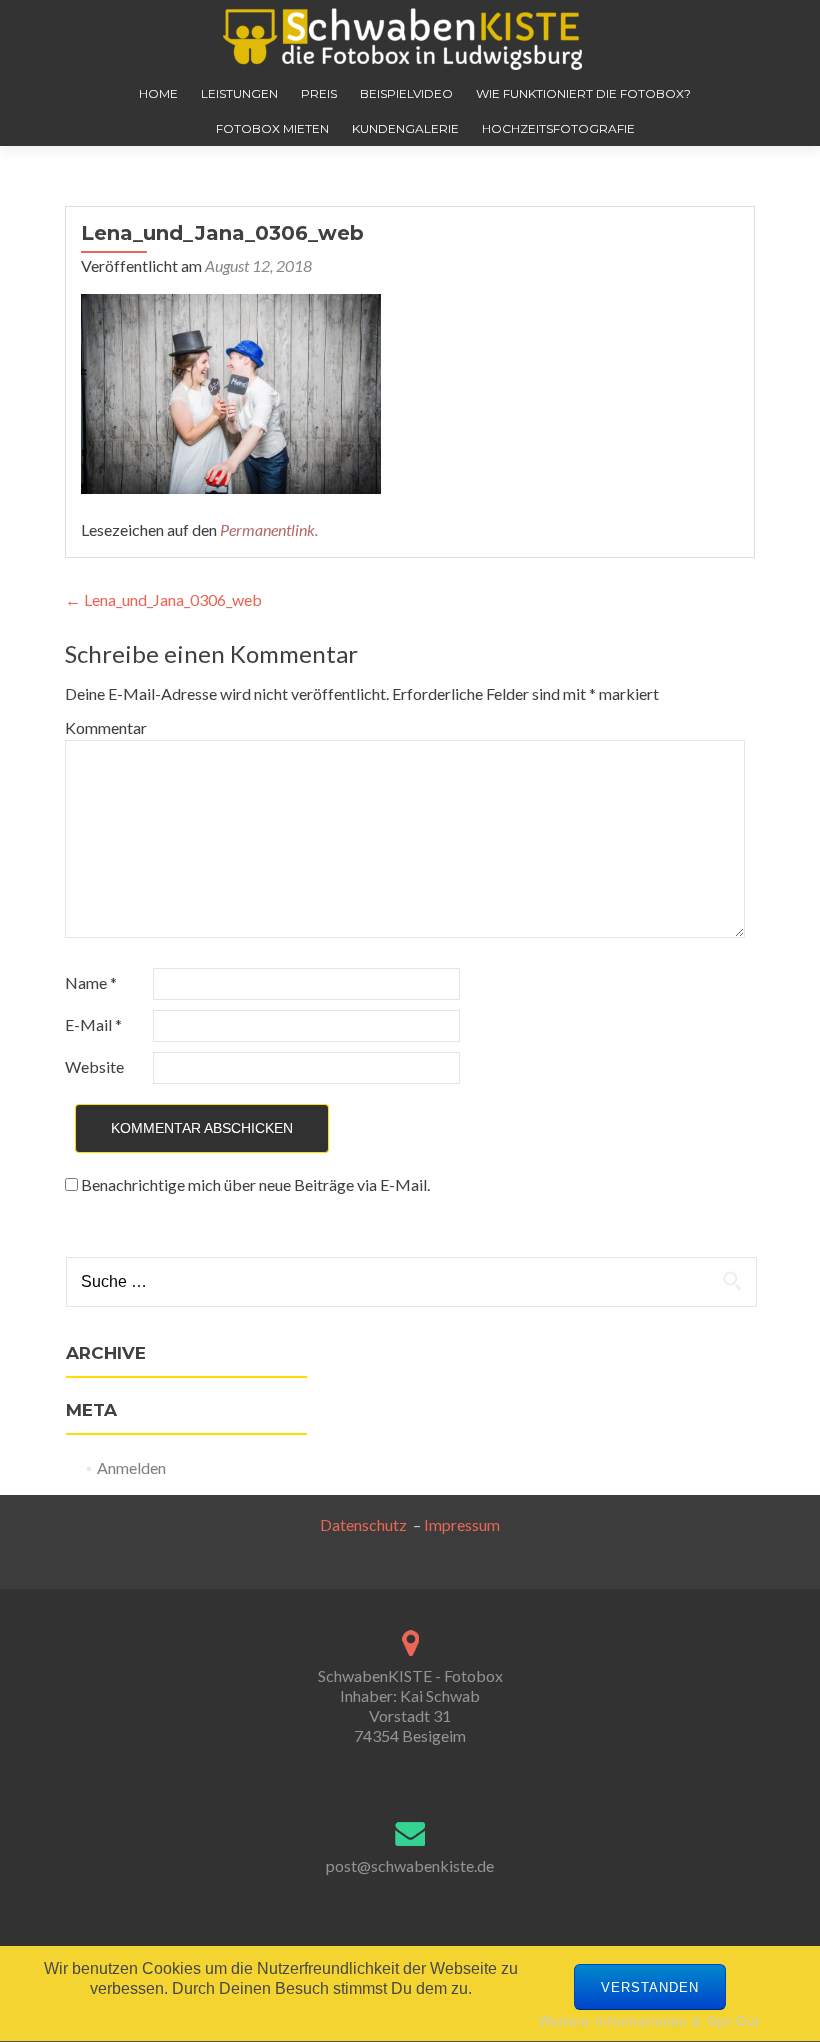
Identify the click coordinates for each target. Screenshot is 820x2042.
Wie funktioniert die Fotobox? (583, 93)
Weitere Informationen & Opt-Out (649, 2021)
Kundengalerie (405, 128)
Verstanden (650, 1987)
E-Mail (93, 1024)
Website (94, 1066)
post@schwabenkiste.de (410, 1865)
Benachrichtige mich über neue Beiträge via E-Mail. (255, 1184)
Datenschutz (366, 1524)
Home (158, 93)
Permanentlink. (269, 529)
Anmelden (131, 1467)
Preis (319, 93)
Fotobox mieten (272, 128)
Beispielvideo (406, 93)
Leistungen (239, 93)
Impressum (462, 1524)
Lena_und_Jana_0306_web (163, 599)
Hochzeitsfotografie (558, 128)
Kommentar (106, 727)
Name (91, 982)
